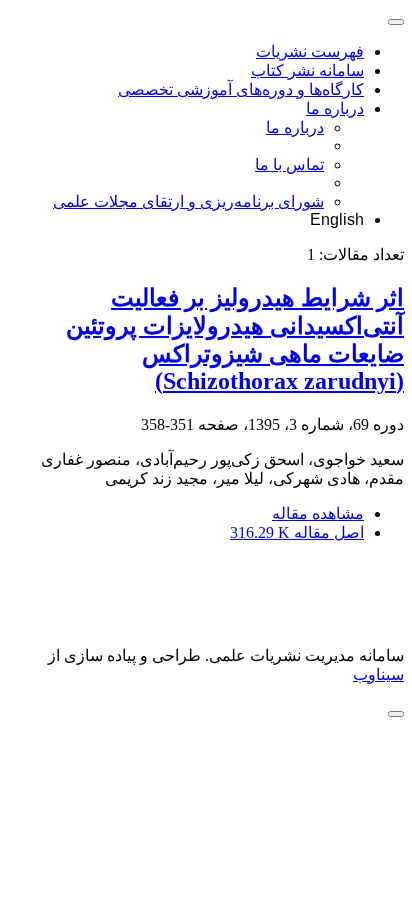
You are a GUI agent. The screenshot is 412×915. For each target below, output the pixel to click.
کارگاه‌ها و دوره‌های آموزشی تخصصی (241, 89)
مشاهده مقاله (318, 513)
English (337, 219)
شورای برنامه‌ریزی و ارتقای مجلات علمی (188, 201)
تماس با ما (289, 164)
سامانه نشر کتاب (307, 70)
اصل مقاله (297, 532)
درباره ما (335, 108)
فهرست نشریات (310, 51)
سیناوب (378, 674)
